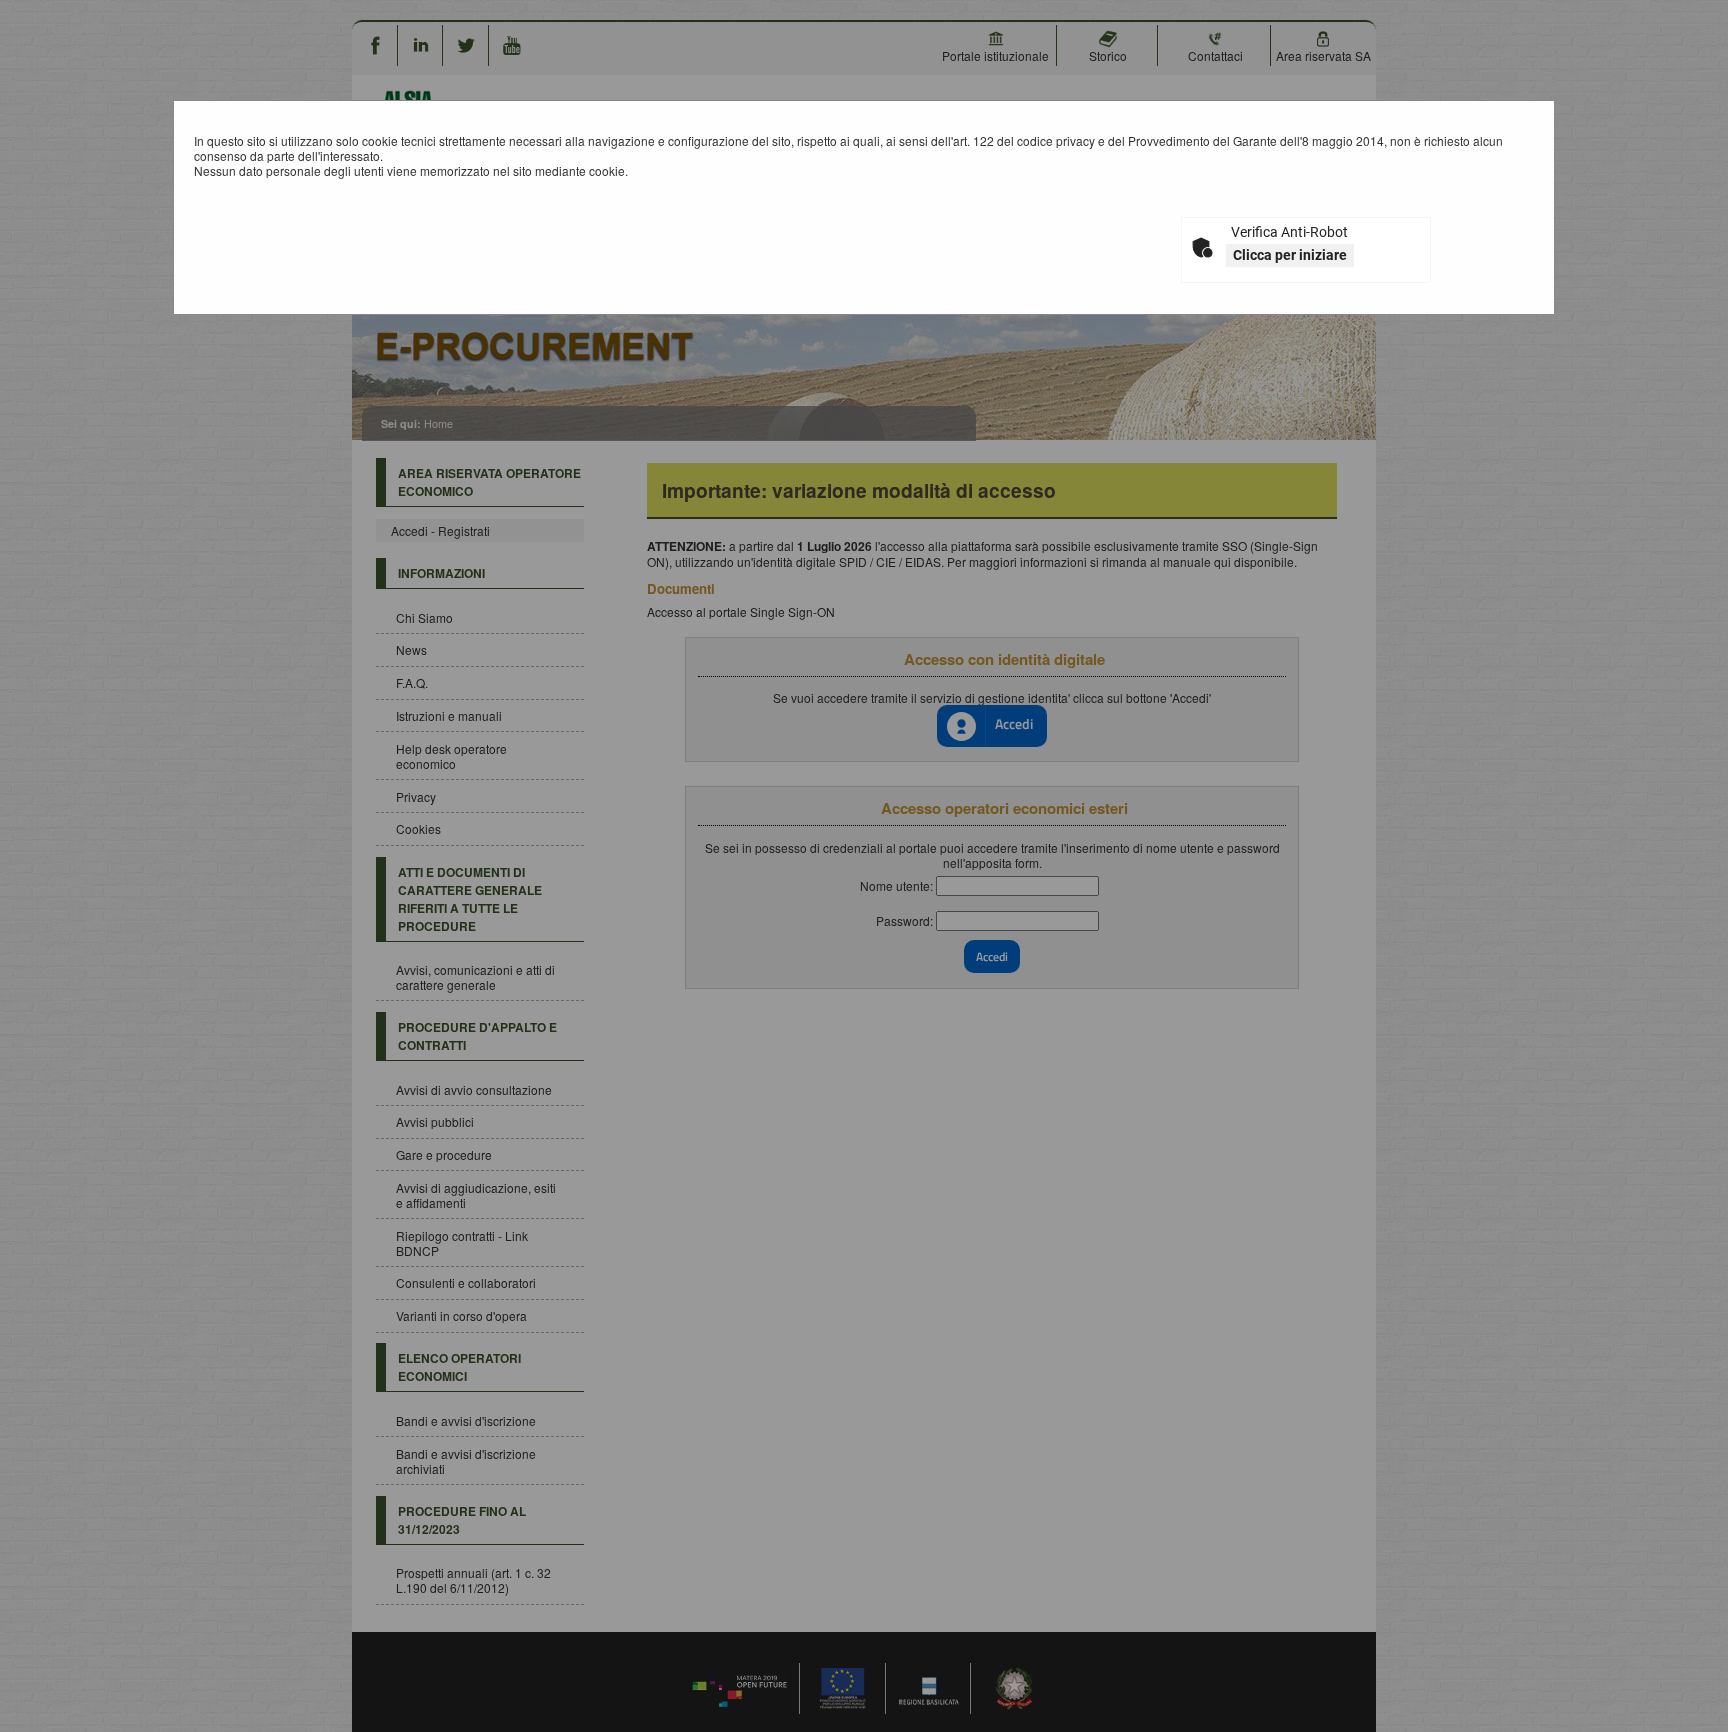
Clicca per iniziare (1290, 255)
